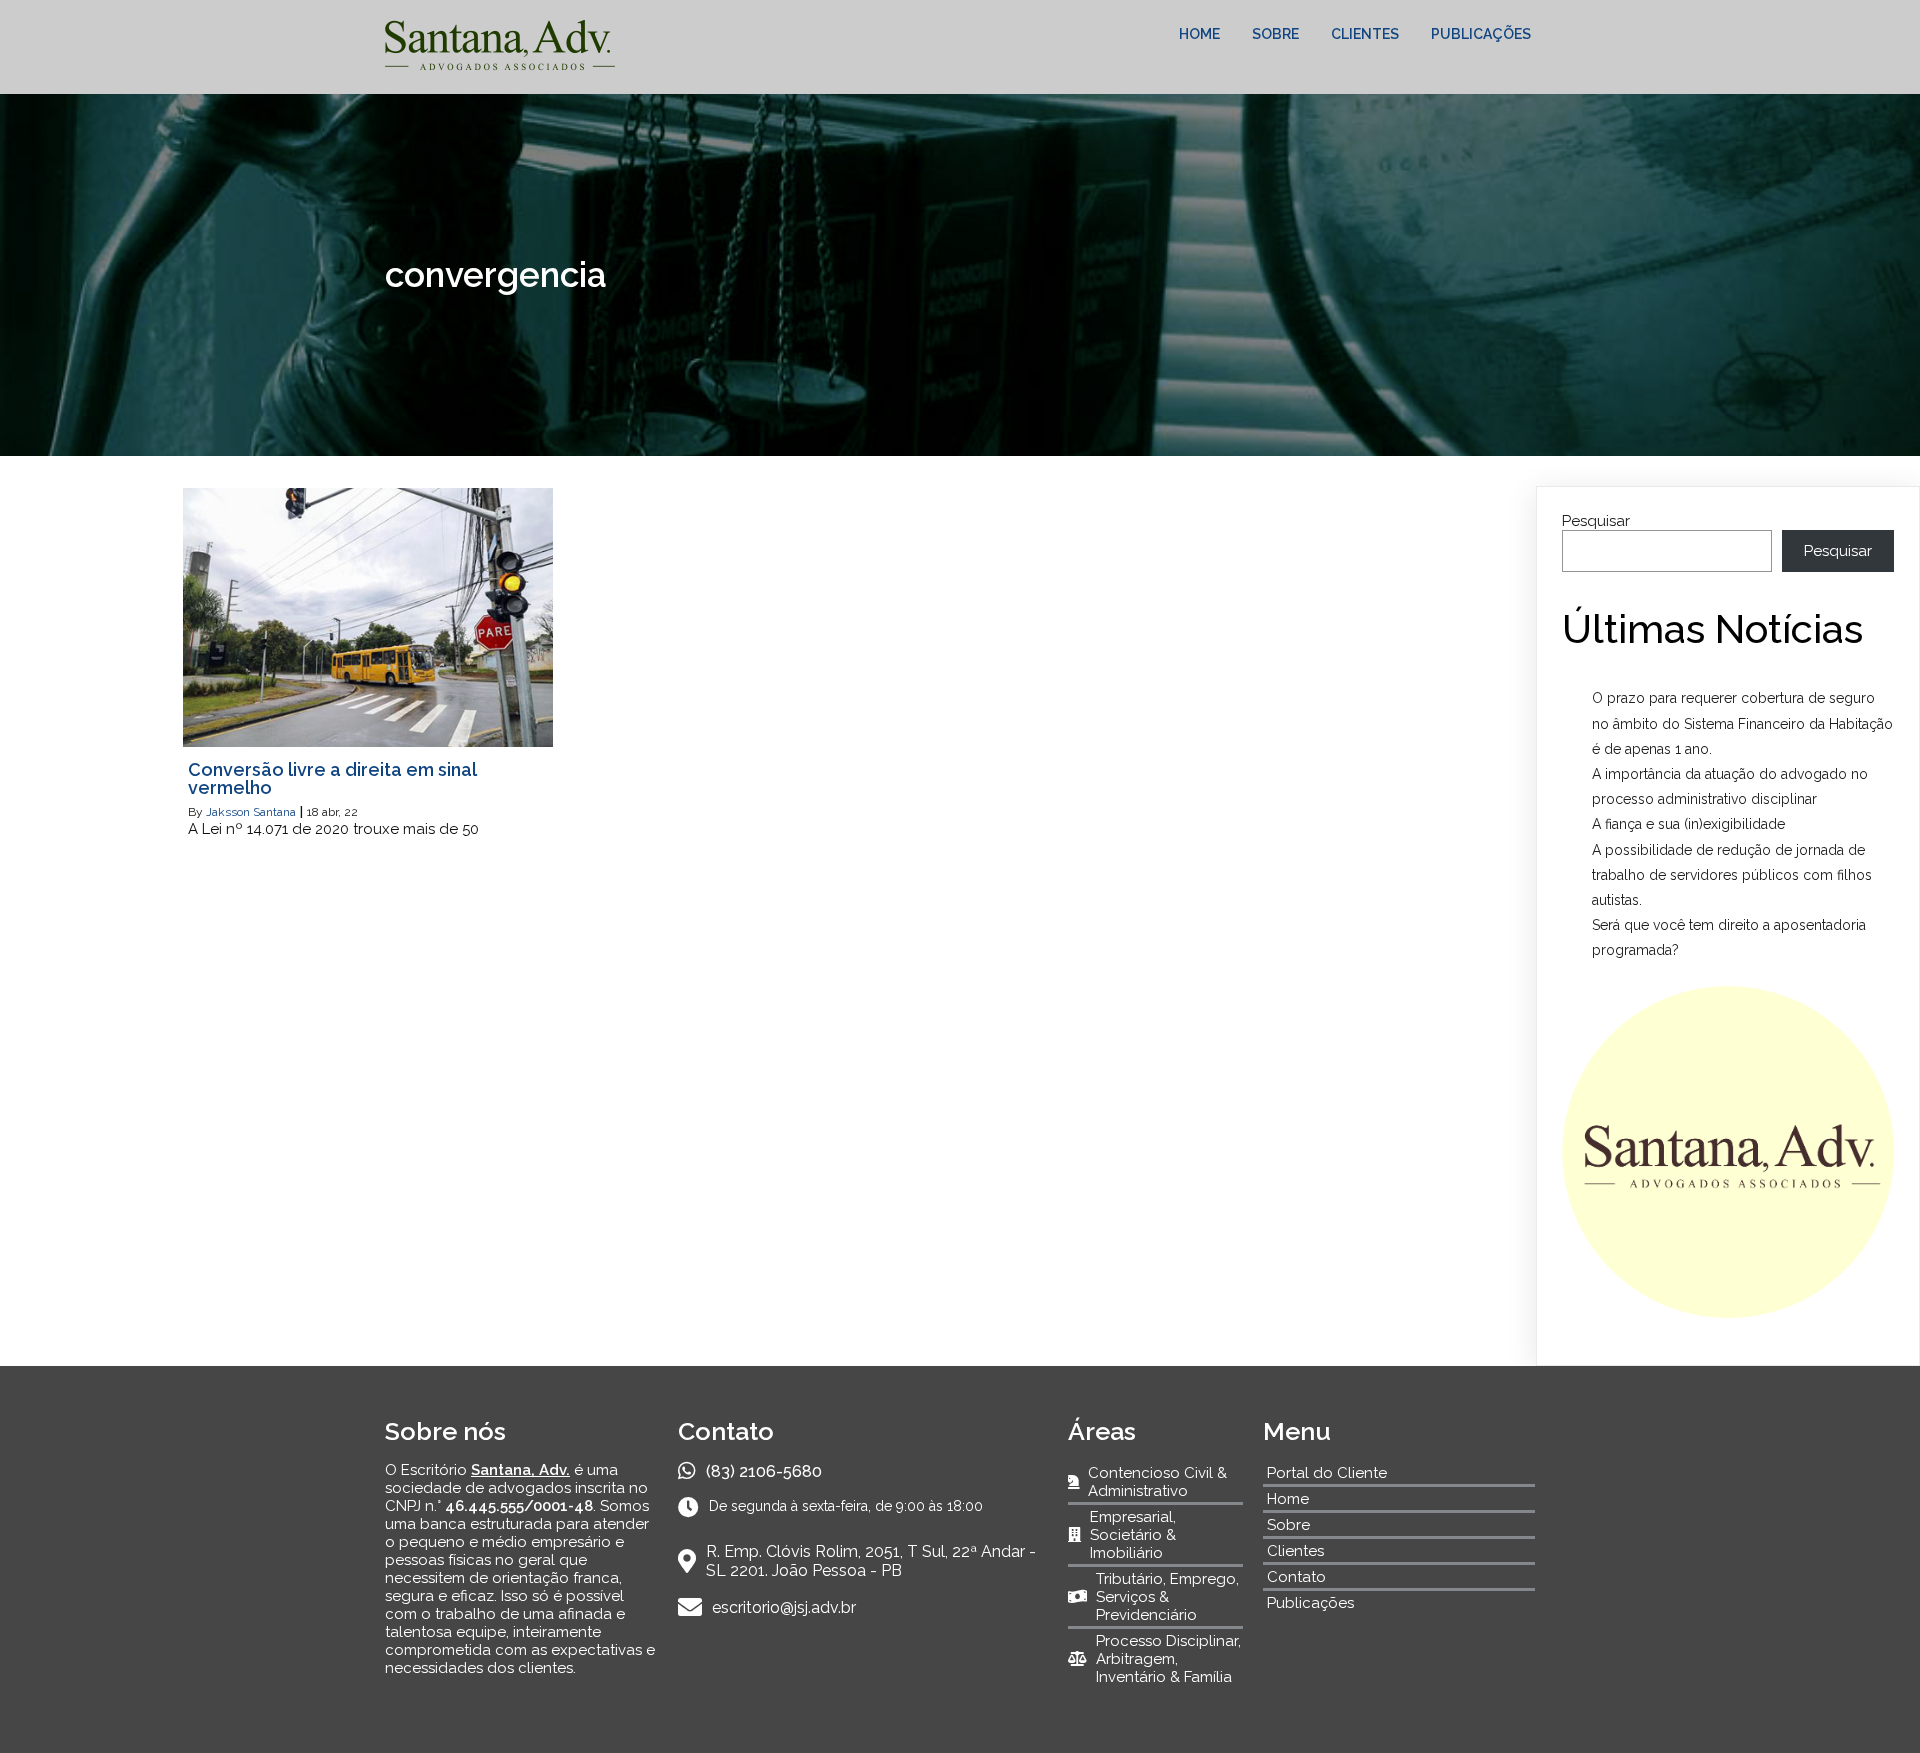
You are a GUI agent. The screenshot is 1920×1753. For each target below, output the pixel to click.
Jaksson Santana (251, 812)
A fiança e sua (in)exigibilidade (1688, 824)
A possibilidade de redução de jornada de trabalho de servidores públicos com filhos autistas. (1732, 875)
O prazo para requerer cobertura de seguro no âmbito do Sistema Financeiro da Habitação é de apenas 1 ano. (1742, 723)
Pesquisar (1596, 521)
